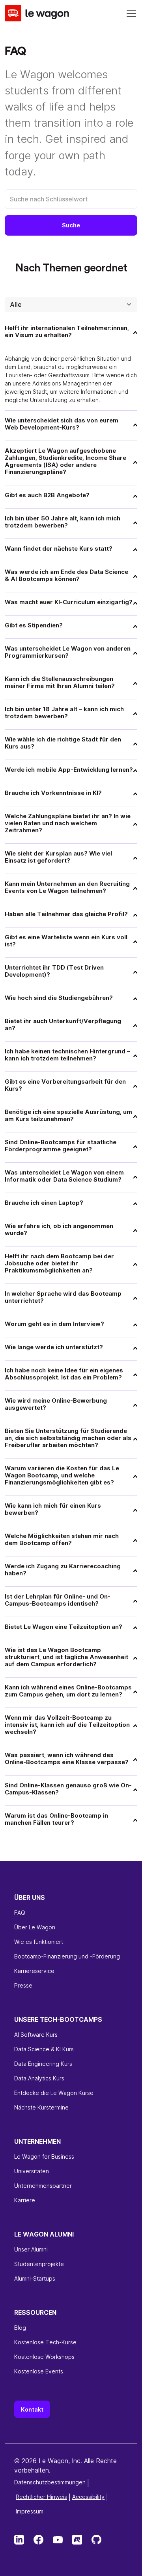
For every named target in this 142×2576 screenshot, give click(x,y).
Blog (20, 2328)
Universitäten (32, 2171)
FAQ (20, 1913)
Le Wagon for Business (44, 2157)
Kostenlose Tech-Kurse (45, 2342)
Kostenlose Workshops (44, 2357)
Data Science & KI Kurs (44, 2049)
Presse (23, 1985)
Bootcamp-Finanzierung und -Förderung (67, 1956)
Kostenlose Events (39, 2371)
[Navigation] (131, 13)
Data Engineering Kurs (43, 2064)
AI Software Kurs (36, 2035)
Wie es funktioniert (39, 1942)
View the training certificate (50, 2496)
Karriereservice (34, 1971)
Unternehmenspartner (43, 2186)
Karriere (25, 2200)
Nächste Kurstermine (41, 2107)
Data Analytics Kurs (39, 2078)
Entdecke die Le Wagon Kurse (54, 2093)
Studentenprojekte (39, 2264)
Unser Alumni (31, 2249)
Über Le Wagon (35, 1927)
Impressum (30, 2511)
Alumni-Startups (35, 2278)
